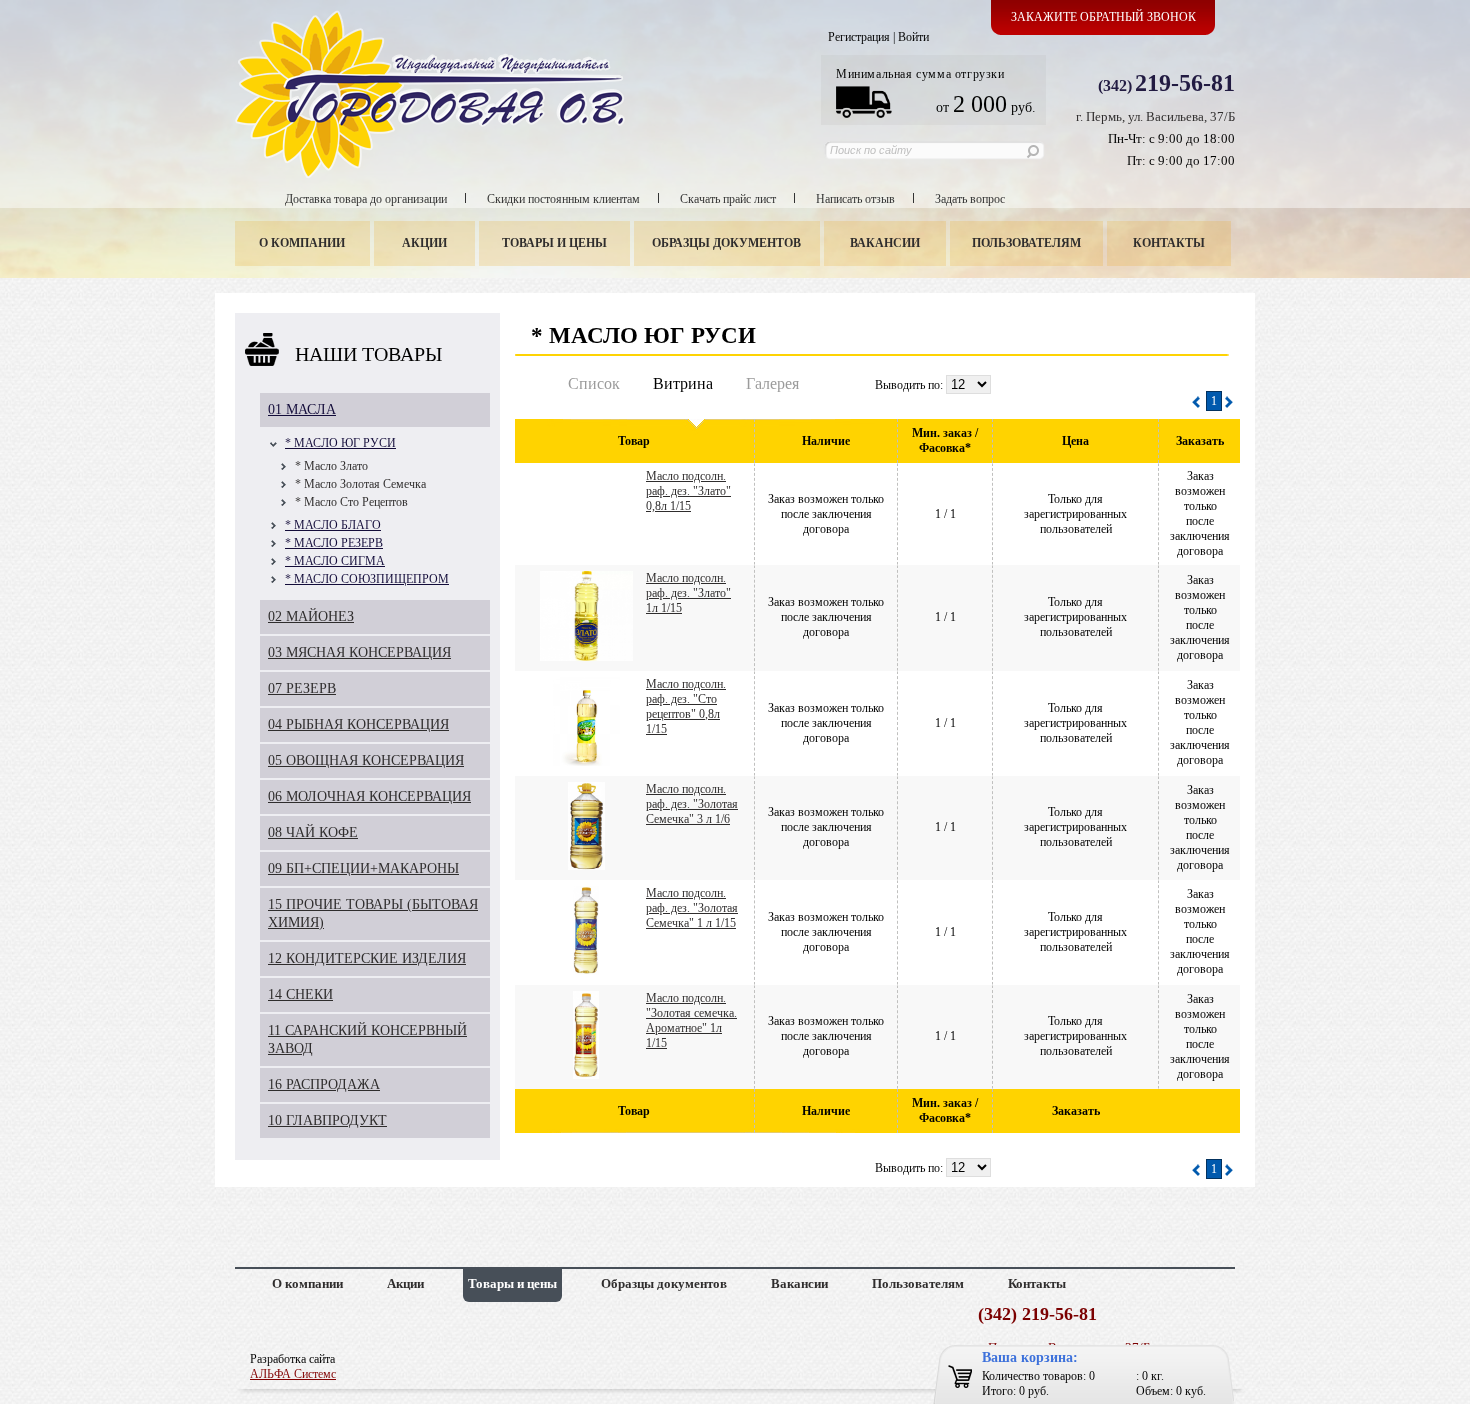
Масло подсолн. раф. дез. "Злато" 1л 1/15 (688, 593)
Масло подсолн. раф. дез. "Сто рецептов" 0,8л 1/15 (686, 706)
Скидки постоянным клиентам (563, 199)
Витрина (683, 383)
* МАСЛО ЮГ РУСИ (340, 443)
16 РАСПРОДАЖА (324, 1084)
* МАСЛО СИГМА (335, 561)
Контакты (1169, 243)
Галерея (772, 383)
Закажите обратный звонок (1103, 17)
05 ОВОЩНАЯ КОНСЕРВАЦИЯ (366, 760)
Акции (424, 243)
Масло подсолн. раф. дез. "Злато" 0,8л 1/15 (688, 491)
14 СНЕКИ (300, 994)
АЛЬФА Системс (293, 1374)
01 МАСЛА (302, 409)
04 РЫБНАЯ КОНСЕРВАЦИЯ (358, 724)
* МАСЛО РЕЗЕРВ (334, 543)
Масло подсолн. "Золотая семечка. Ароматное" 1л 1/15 (691, 1020)
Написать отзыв (855, 199)
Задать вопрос (970, 199)
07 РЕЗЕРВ (302, 688)
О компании (302, 243)
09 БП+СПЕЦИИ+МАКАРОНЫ (363, 868)
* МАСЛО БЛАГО (333, 525)
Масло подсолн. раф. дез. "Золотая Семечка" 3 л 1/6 (692, 804)
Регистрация (859, 37)
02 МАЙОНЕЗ (311, 616)
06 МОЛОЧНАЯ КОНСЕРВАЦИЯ (369, 796)
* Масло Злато (331, 466)
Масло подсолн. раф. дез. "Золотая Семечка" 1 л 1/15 (692, 908)
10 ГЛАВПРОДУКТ (327, 1120)
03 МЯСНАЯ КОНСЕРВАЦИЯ (359, 652)
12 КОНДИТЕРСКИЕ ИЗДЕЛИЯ (367, 958)
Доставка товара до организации (366, 199)
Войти (913, 37)
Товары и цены (554, 243)
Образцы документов (726, 243)
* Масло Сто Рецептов (351, 502)
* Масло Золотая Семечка (360, 484)
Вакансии (885, 243)
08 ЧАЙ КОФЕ (313, 832)
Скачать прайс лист (728, 199)
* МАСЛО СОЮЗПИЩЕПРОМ (367, 579)
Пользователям (1026, 243)
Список (594, 383)
